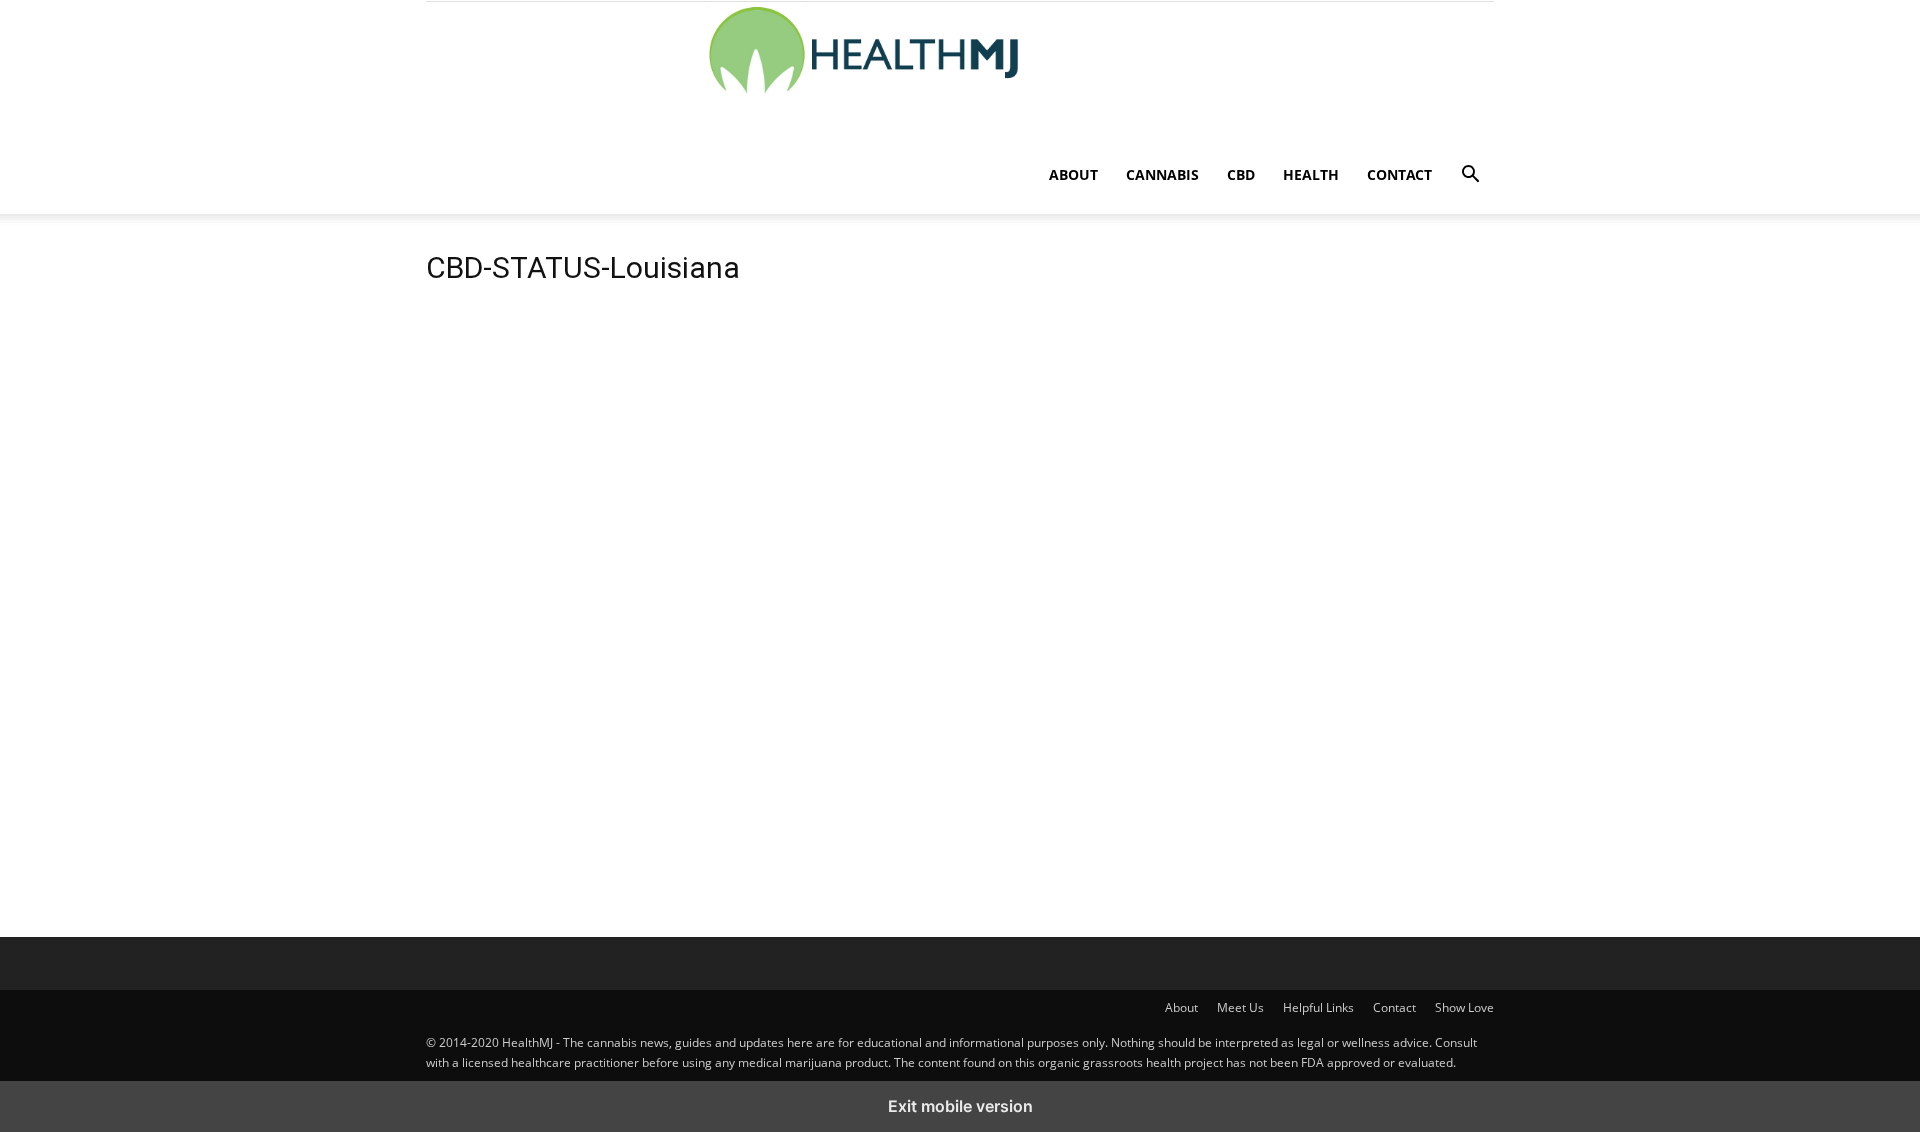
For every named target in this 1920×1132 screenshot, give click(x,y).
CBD (1241, 174)
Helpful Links (1318, 1007)
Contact (1399, 174)
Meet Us (1240, 1007)
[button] (1470, 176)
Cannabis (1162, 174)
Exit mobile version (960, 1106)
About (1073, 174)
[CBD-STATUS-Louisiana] (774, 750)
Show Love (1464, 1007)
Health (1311, 174)
